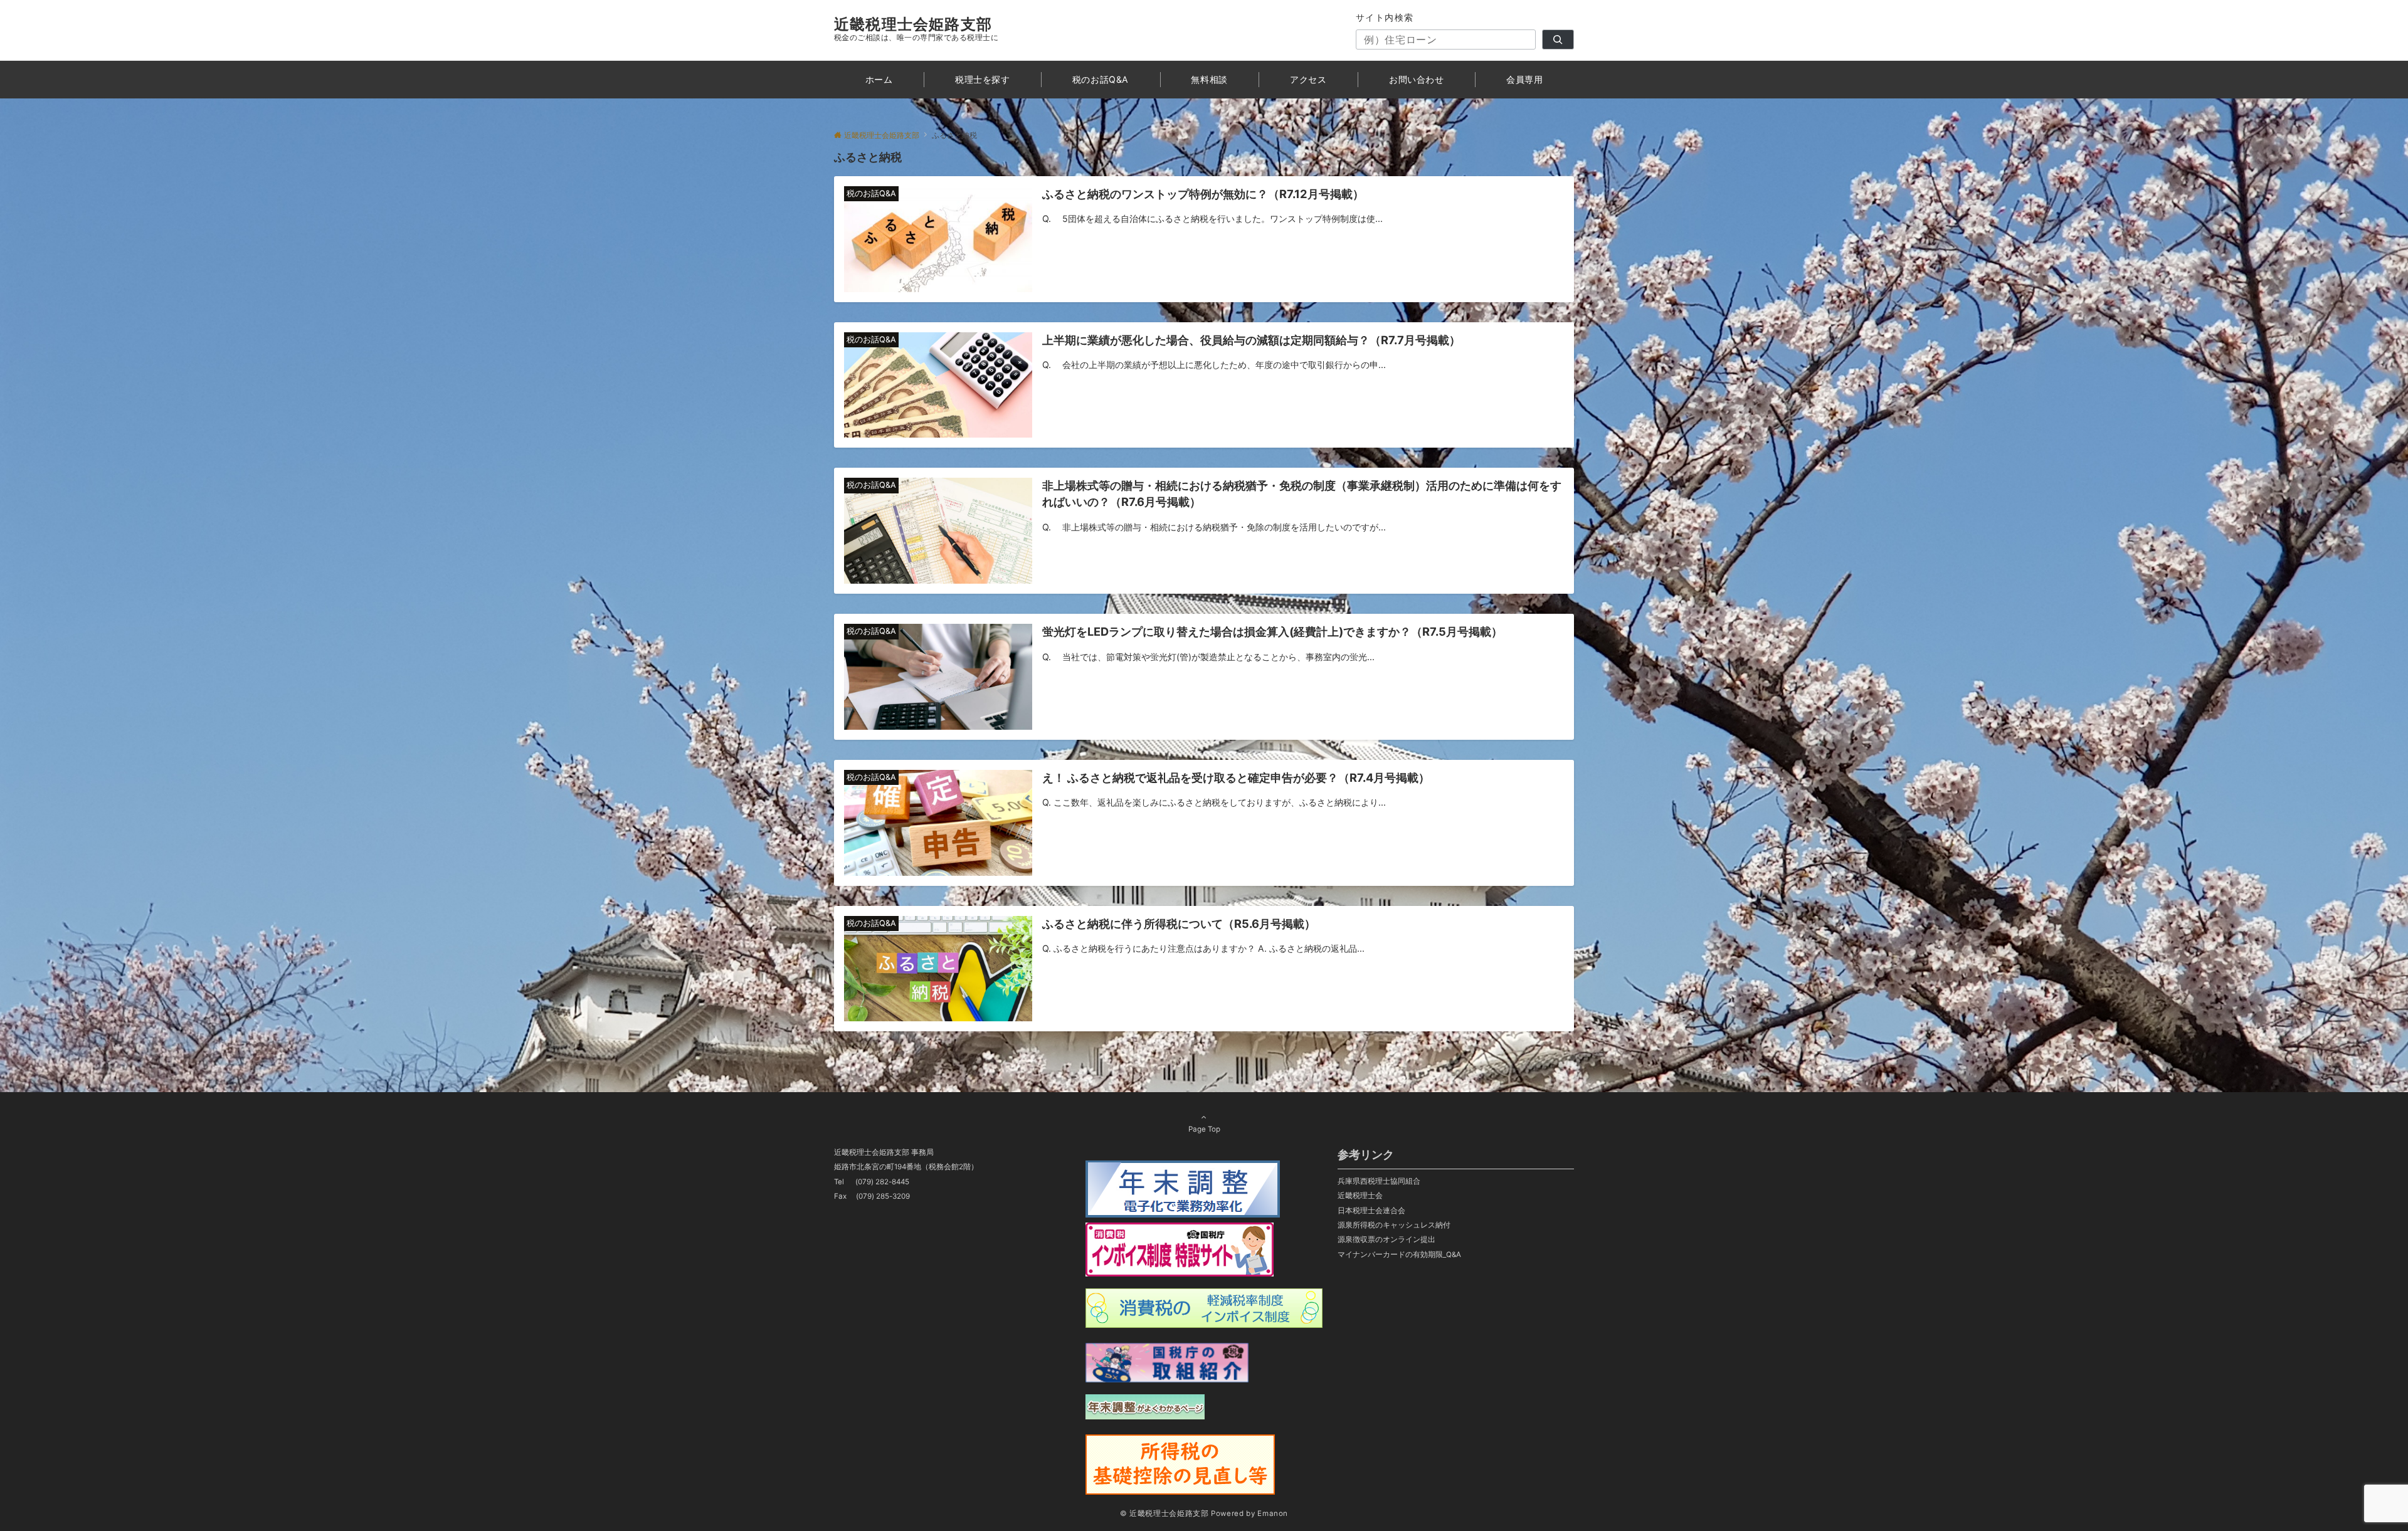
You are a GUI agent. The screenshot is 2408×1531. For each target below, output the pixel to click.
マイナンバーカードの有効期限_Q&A (1399, 1255)
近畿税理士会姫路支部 (913, 24)
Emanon (1273, 1513)
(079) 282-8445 (882, 1182)
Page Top (1204, 1129)
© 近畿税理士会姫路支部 (1164, 1513)
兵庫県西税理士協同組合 (1379, 1181)
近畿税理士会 (1360, 1196)
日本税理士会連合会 (1371, 1211)
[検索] (1558, 39)
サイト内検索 (1385, 17)
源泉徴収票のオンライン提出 (1386, 1239)
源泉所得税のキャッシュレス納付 (1394, 1225)
